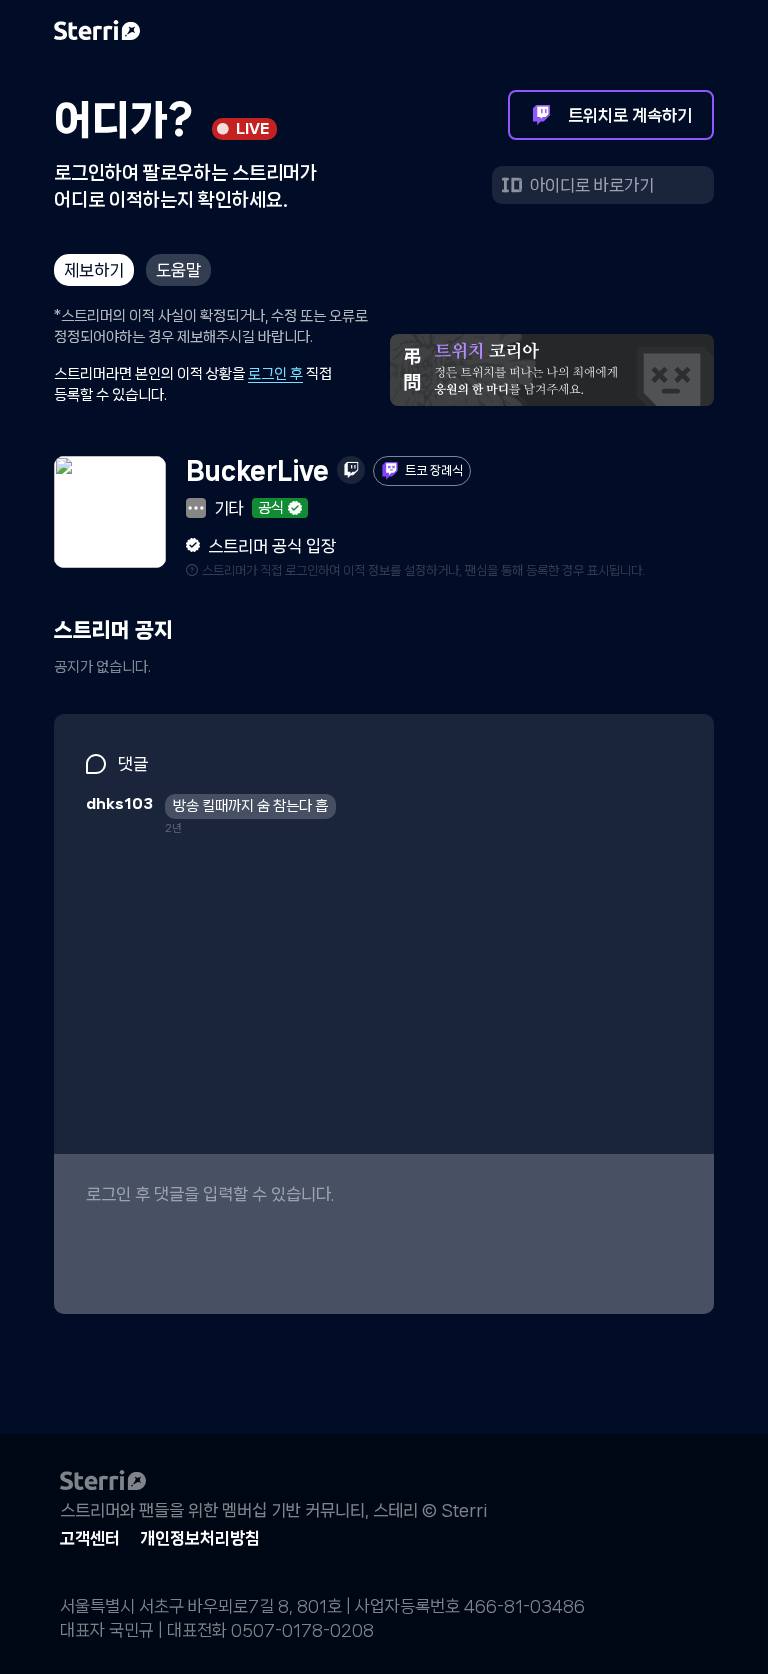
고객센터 (90, 1538)
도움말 (178, 270)
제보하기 (94, 270)
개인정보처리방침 (200, 1538)
